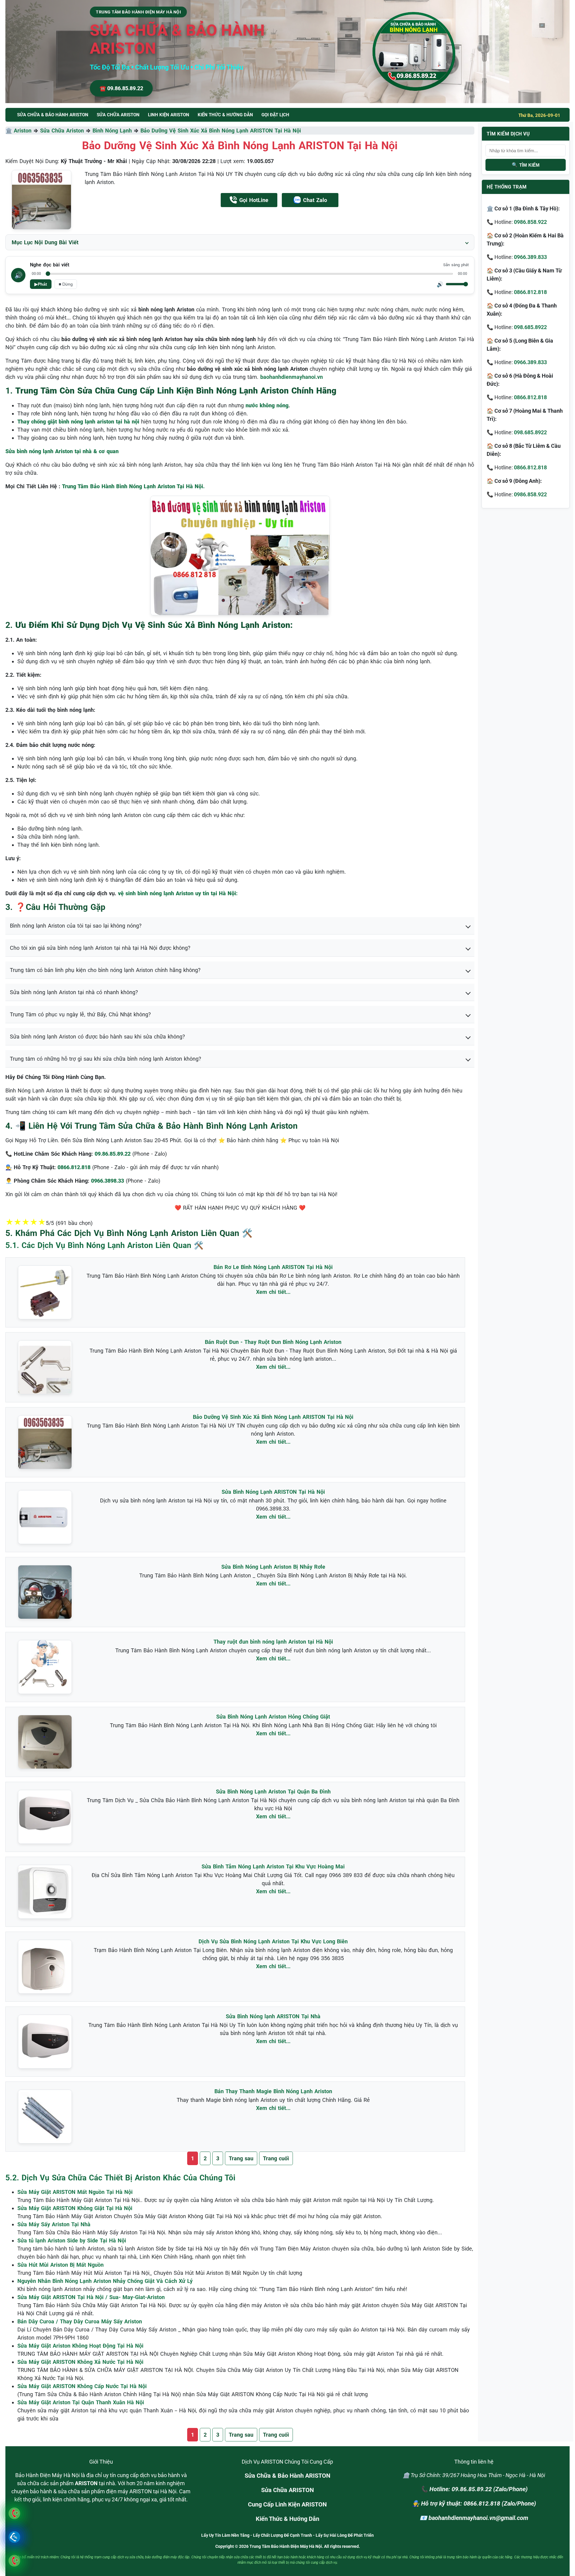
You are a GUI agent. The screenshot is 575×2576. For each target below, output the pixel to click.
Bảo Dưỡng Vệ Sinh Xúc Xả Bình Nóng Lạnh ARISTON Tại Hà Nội (221, 131)
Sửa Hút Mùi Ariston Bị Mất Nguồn (60, 2265)
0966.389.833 (530, 257)
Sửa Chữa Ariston (62, 131)
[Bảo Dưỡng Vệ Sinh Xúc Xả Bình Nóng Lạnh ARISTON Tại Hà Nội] (41, 200)
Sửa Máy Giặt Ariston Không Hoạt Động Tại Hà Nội (80, 2346)
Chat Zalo (315, 200)
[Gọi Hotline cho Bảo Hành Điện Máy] (14, 2513)
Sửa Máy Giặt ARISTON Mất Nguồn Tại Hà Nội (75, 2192)
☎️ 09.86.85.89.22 (121, 88)
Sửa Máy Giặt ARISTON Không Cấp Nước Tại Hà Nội (82, 2386)
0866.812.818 (530, 292)
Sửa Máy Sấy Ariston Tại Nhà (54, 2224)
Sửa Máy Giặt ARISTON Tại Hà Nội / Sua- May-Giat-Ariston (91, 2297)
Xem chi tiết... (273, 1292)
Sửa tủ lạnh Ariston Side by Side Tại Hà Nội (72, 2240)
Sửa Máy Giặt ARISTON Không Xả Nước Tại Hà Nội (80, 2362)
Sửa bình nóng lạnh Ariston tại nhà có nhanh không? (74, 992)
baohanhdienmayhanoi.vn (292, 377)
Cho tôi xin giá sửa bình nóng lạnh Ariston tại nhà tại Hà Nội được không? (100, 948)
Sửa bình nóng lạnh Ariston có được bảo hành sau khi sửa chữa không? (97, 1037)
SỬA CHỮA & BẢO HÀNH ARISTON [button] (53, 115)
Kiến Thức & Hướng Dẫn (225, 115)
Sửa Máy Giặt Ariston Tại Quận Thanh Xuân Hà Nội (81, 2402)
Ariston (23, 131)
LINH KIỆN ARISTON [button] (169, 115)
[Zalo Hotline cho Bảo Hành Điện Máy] (14, 2537)
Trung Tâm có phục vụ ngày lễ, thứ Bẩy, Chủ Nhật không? (80, 1014)
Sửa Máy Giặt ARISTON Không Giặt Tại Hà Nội (75, 2208)
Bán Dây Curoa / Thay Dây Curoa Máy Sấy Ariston (80, 2321)
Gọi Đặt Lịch (275, 115)
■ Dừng (66, 284)
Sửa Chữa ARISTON (287, 2490)
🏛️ (10, 131)
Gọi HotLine (254, 200)
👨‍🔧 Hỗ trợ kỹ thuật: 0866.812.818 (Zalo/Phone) (474, 2503)
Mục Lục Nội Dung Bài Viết (45, 242)
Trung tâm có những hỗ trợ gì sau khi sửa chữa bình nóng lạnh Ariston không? (106, 1059)
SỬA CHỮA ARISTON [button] (118, 115)
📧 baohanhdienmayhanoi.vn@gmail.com (474, 2518)
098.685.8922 (530, 327)
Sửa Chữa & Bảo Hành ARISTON (287, 2476)
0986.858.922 (530, 222)
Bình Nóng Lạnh (112, 131)
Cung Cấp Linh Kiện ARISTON (287, 2504)
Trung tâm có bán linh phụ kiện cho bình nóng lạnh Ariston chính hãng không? (105, 970)
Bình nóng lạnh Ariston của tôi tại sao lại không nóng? (76, 926)
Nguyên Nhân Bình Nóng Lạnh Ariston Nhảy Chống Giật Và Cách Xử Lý (105, 2281)
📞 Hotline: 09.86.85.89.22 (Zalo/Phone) (474, 2489)
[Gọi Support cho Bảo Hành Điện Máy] (14, 2561)
